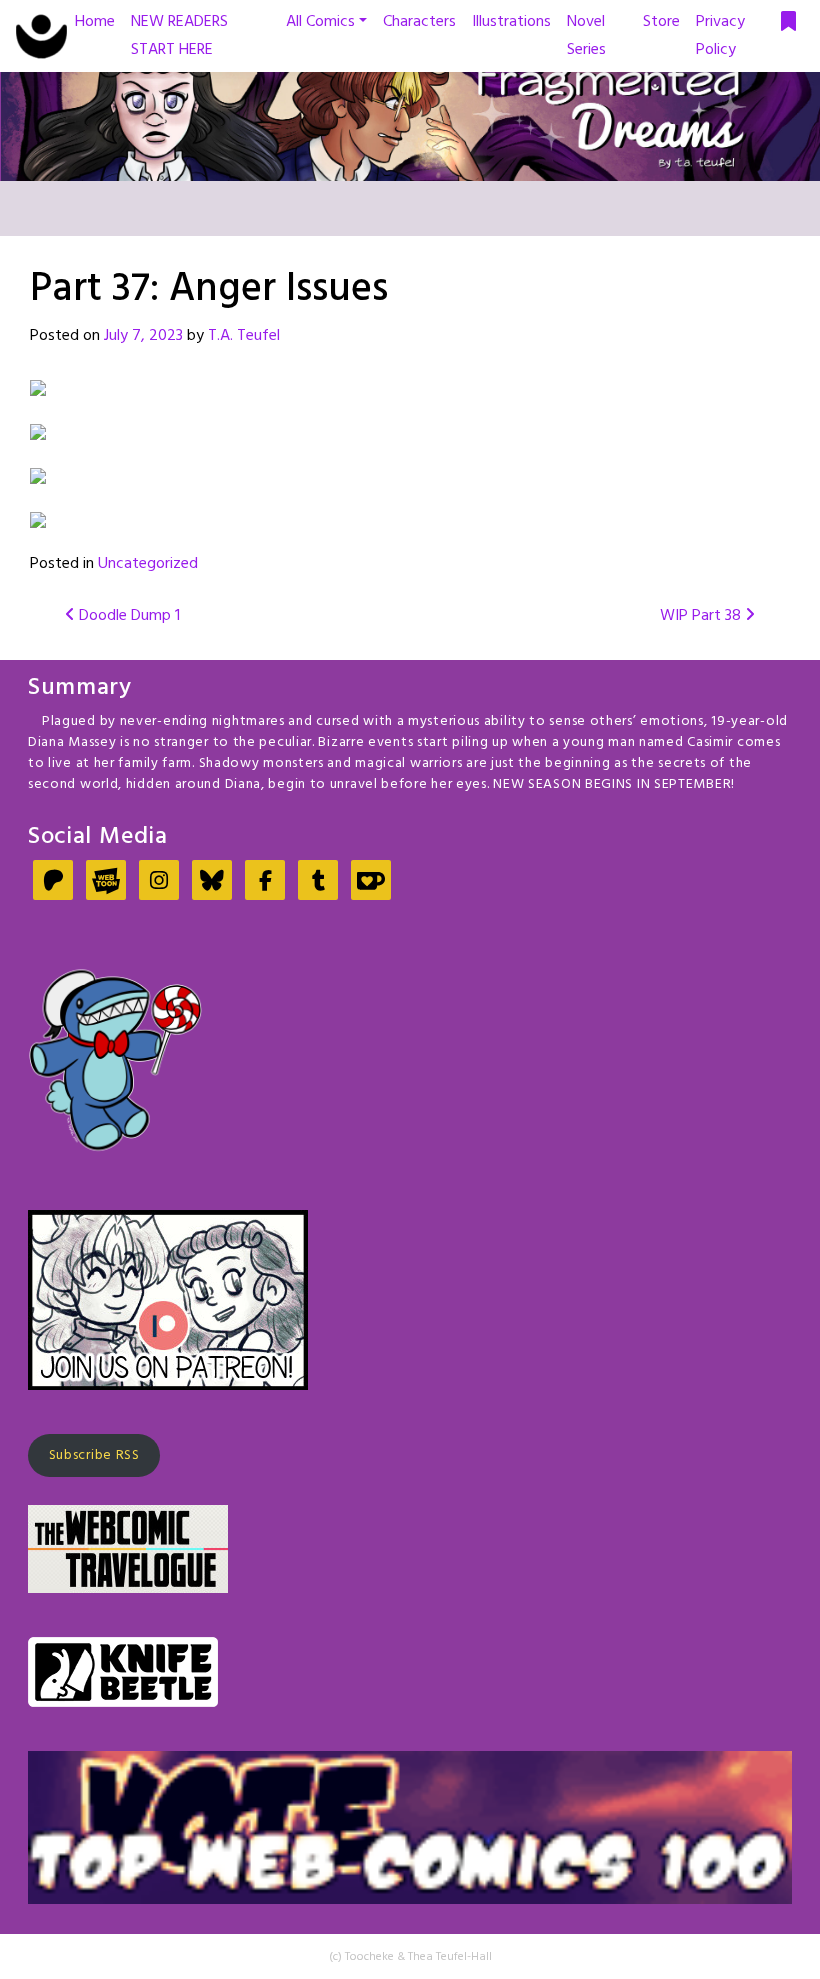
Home (95, 22)
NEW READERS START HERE (179, 36)
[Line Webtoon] (106, 882)
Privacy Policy (720, 36)
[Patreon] (53, 882)
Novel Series (586, 36)
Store (661, 22)
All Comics (320, 22)
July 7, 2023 (143, 336)
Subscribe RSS (94, 1455)
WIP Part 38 (702, 616)
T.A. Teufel (244, 336)
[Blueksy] (212, 882)
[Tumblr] (318, 882)
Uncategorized (148, 564)
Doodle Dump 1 (127, 616)
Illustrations (511, 22)
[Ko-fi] (371, 882)
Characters (419, 22)
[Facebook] (265, 882)
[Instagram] (159, 882)
